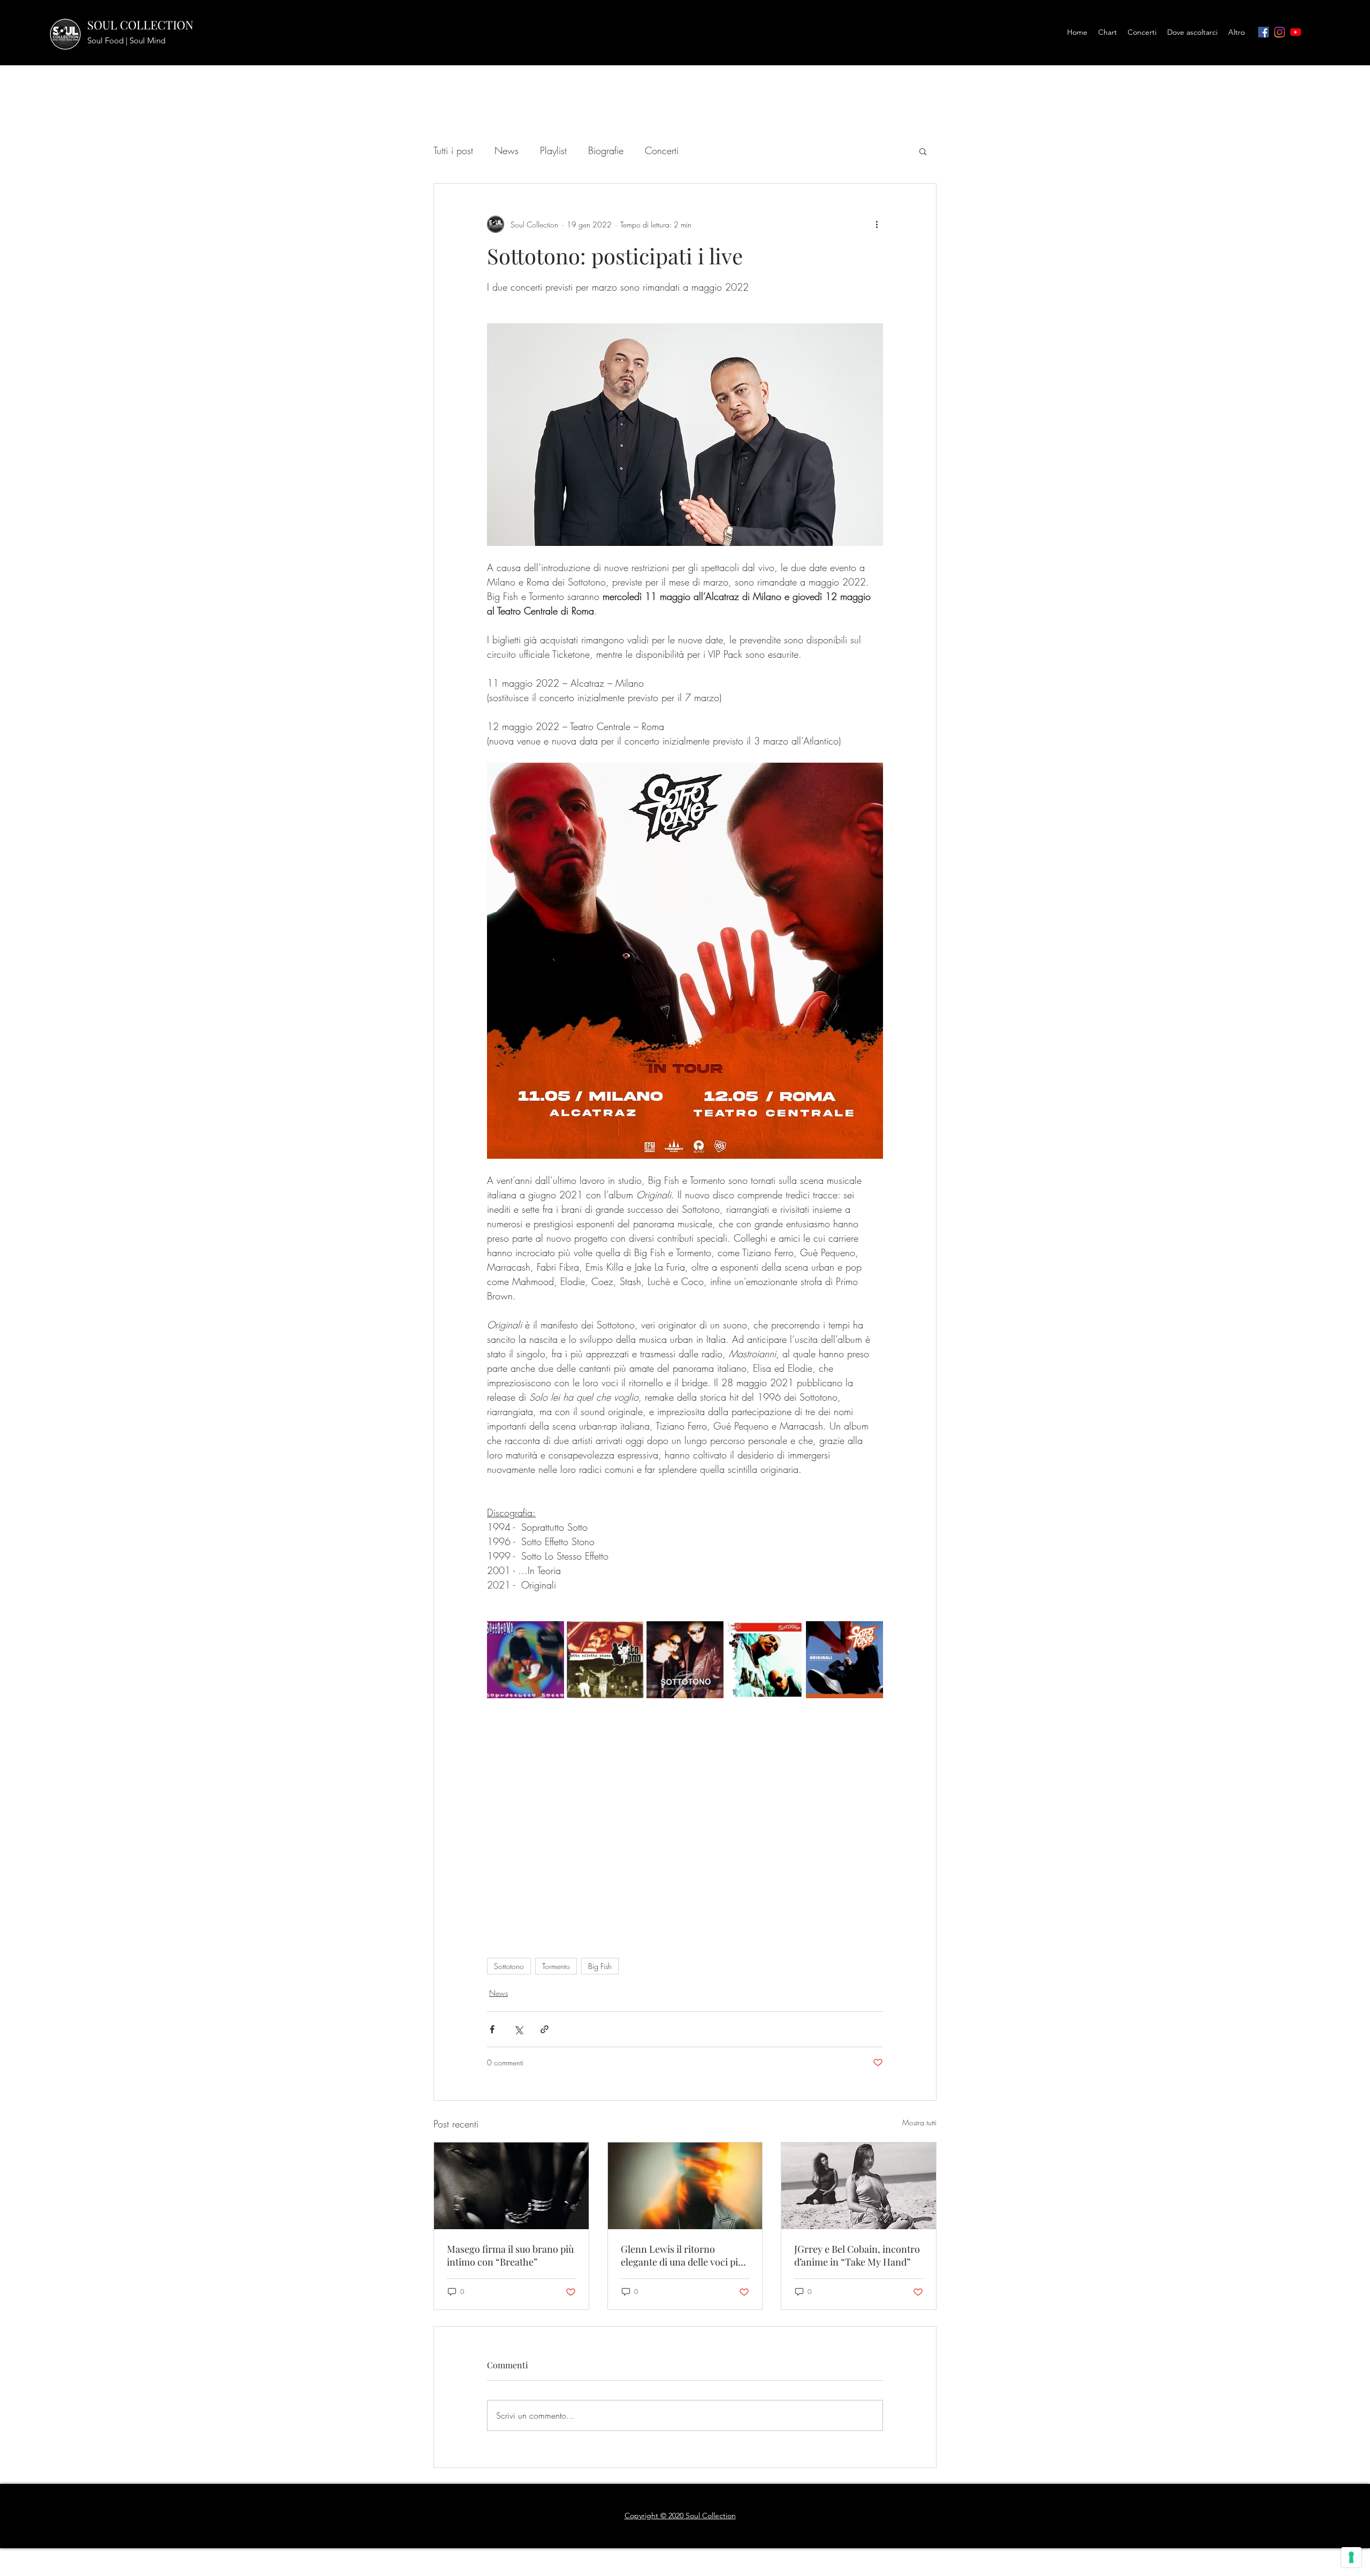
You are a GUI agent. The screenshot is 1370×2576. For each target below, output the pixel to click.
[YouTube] (1296, 32)
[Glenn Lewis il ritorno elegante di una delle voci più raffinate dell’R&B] (685, 2186)
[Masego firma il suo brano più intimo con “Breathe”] (511, 2186)
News (507, 150)
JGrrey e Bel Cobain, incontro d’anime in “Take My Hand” (857, 2255)
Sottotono (509, 1966)
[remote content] (685, 1830)
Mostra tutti (919, 2122)
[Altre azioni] (877, 224)
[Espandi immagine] (526, 1660)
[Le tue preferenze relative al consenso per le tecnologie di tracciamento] (1351, 2557)
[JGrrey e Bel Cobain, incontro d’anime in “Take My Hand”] (859, 2186)
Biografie (606, 150)
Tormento (556, 1966)
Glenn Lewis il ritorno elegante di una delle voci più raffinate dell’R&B (682, 2255)
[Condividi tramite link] (545, 2029)
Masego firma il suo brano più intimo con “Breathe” (510, 2255)
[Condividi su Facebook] (492, 2029)
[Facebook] (1264, 32)
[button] (923, 151)
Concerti (662, 150)
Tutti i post (453, 150)
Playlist (553, 150)
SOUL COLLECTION (140, 25)
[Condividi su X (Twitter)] (518, 2029)
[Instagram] (1280, 32)
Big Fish (600, 1966)
